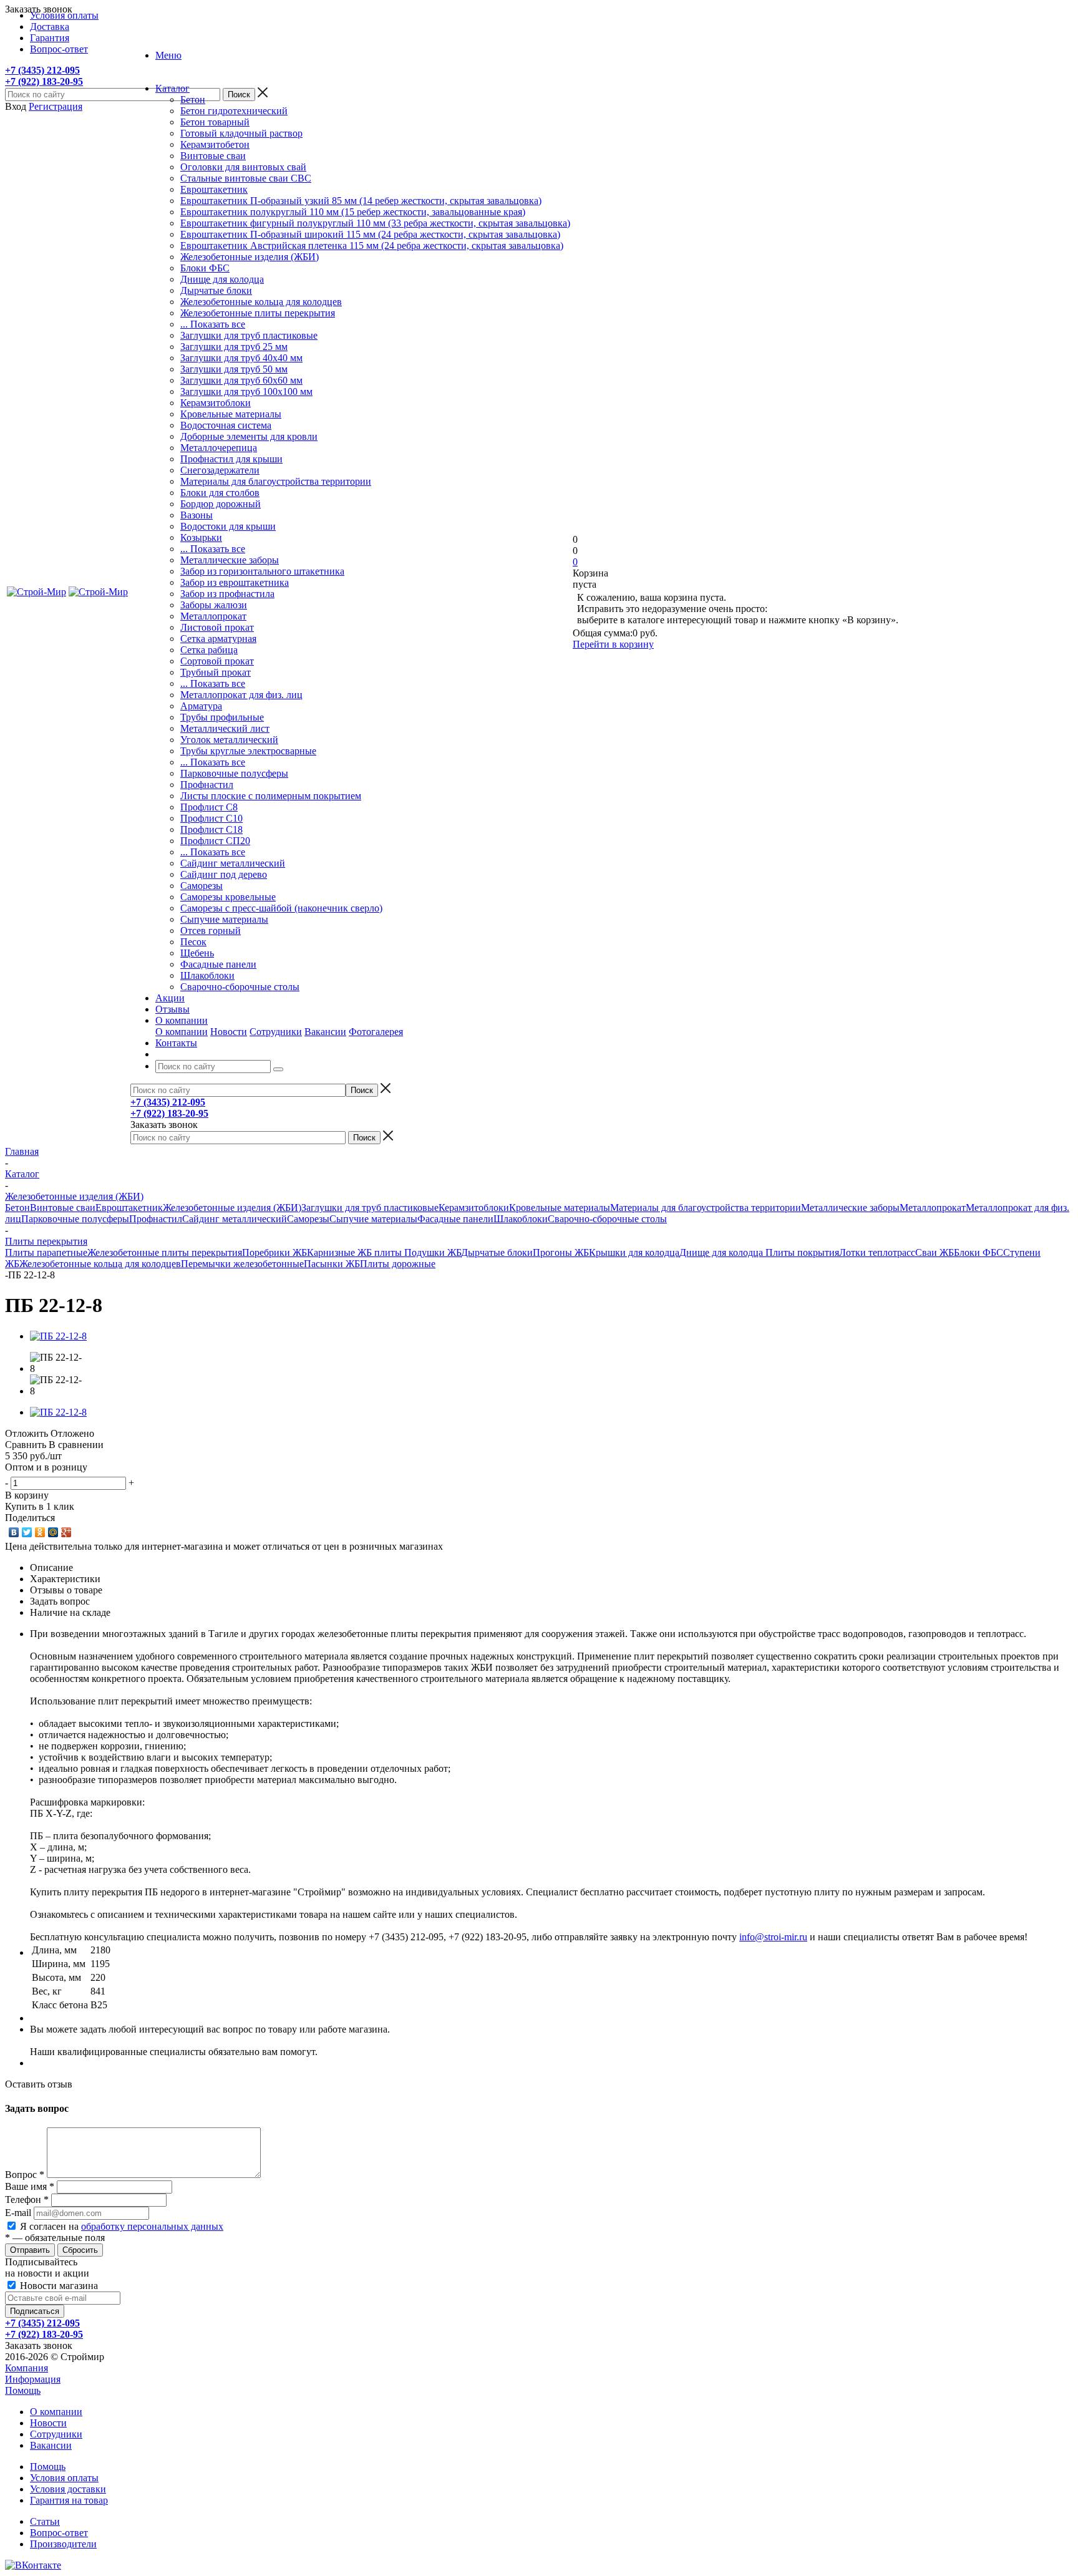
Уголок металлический (229, 740)
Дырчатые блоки (216, 290)
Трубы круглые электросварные (248, 751)
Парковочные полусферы (234, 773)
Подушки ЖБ (433, 1252)
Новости (229, 1032)
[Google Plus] (66, 1532)
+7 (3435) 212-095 (42, 70)
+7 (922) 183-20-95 (44, 81)
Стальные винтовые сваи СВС (246, 178)
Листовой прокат (217, 627)
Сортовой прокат (217, 661)
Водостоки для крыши (228, 526)
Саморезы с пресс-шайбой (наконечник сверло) (281, 908)
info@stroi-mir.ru (773, 1937)
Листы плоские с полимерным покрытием (271, 796)
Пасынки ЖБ (332, 1264)
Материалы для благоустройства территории (276, 481)
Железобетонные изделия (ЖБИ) (250, 257)
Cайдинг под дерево (224, 874)
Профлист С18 (211, 829)
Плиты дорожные (398, 1264)
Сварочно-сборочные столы (240, 987)
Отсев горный (211, 931)
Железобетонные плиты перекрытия (258, 313)
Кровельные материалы (231, 414)
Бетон (193, 100)
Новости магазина (58, 2286)
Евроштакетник (214, 189)
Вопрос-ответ (59, 2533)
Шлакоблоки (207, 975)
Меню (168, 55)
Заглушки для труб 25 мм (234, 347)
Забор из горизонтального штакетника (262, 571)
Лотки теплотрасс (877, 1252)
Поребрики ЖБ (274, 1252)
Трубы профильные (222, 717)
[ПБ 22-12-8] (58, 1336)
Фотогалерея (376, 1032)
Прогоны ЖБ (561, 1252)
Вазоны (197, 515)
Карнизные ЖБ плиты (356, 1252)
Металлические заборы (230, 560)
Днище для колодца (222, 279)
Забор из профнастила (227, 594)
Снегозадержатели (220, 470)
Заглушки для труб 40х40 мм (241, 358)
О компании (182, 1032)
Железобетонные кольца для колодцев (261, 302)
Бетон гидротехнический (234, 111)
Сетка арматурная (218, 639)
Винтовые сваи (213, 156)
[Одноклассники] (40, 1532)
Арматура (201, 706)
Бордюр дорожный (221, 504)
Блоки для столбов (220, 493)
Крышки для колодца (634, 1252)
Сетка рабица (209, 650)
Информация (33, 2379)
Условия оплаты (64, 2478)
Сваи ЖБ (935, 1252)
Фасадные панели (218, 964)
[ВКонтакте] (14, 1532)
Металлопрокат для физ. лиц (241, 695)
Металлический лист (225, 728)
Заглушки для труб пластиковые (249, 335)
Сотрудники (276, 1032)
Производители (63, 2544)
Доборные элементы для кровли (249, 436)
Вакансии (325, 1032)
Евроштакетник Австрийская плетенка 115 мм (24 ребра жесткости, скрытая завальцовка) (372, 245)
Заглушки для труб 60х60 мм (241, 380)
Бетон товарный (215, 122)
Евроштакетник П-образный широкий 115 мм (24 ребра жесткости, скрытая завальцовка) (370, 234)
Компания (27, 2368)
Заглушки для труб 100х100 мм (246, 391)
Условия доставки (68, 2489)
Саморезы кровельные (228, 897)
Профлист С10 (211, 818)
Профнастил (207, 785)
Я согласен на (122, 2226)
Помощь (23, 2390)
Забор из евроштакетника (235, 582)
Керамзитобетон (215, 144)
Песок (193, 942)
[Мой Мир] (53, 1532)
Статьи (45, 2521)
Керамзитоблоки (216, 403)
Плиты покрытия (802, 1252)
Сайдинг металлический (233, 863)
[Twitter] (27, 1532)
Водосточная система (226, 425)
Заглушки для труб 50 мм (234, 369)
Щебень (197, 953)
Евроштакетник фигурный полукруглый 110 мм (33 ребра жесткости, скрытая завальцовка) (375, 223)
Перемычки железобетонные (242, 1264)
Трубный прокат (216, 672)
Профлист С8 (209, 807)
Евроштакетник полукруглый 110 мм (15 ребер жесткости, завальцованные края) (353, 212)
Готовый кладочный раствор (241, 133)
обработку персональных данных (152, 2226)
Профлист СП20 (215, 841)
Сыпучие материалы (224, 919)
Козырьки (201, 537)
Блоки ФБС (205, 268)
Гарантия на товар (69, 2500)
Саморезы (202, 886)
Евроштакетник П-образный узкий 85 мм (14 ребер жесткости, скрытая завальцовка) (361, 201)
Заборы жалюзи (214, 605)
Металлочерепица (219, 448)
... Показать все (213, 324)
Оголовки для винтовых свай (243, 167)
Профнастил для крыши (231, 459)
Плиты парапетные (46, 1252)
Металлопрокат (213, 616)
